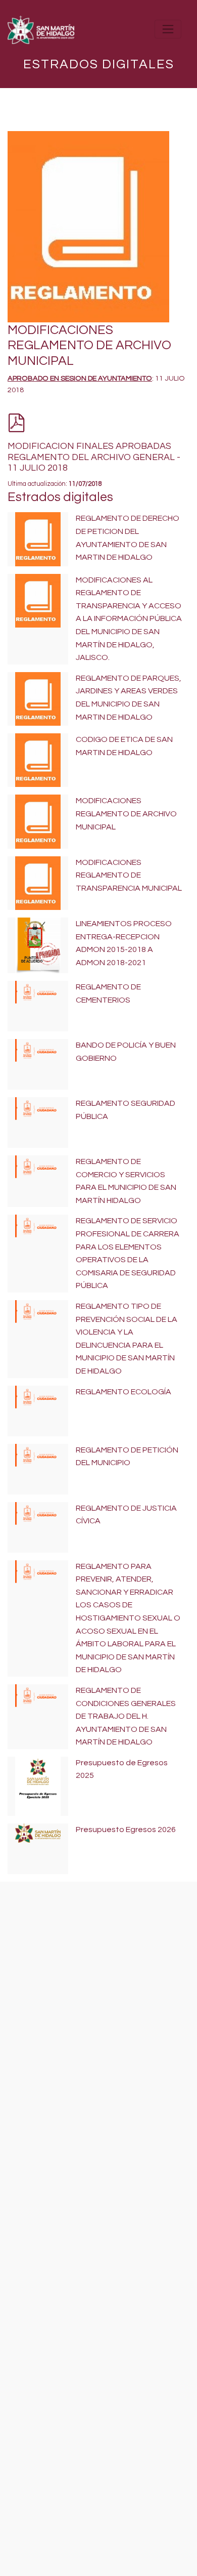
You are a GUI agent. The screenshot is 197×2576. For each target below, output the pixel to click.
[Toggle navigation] (168, 29)
